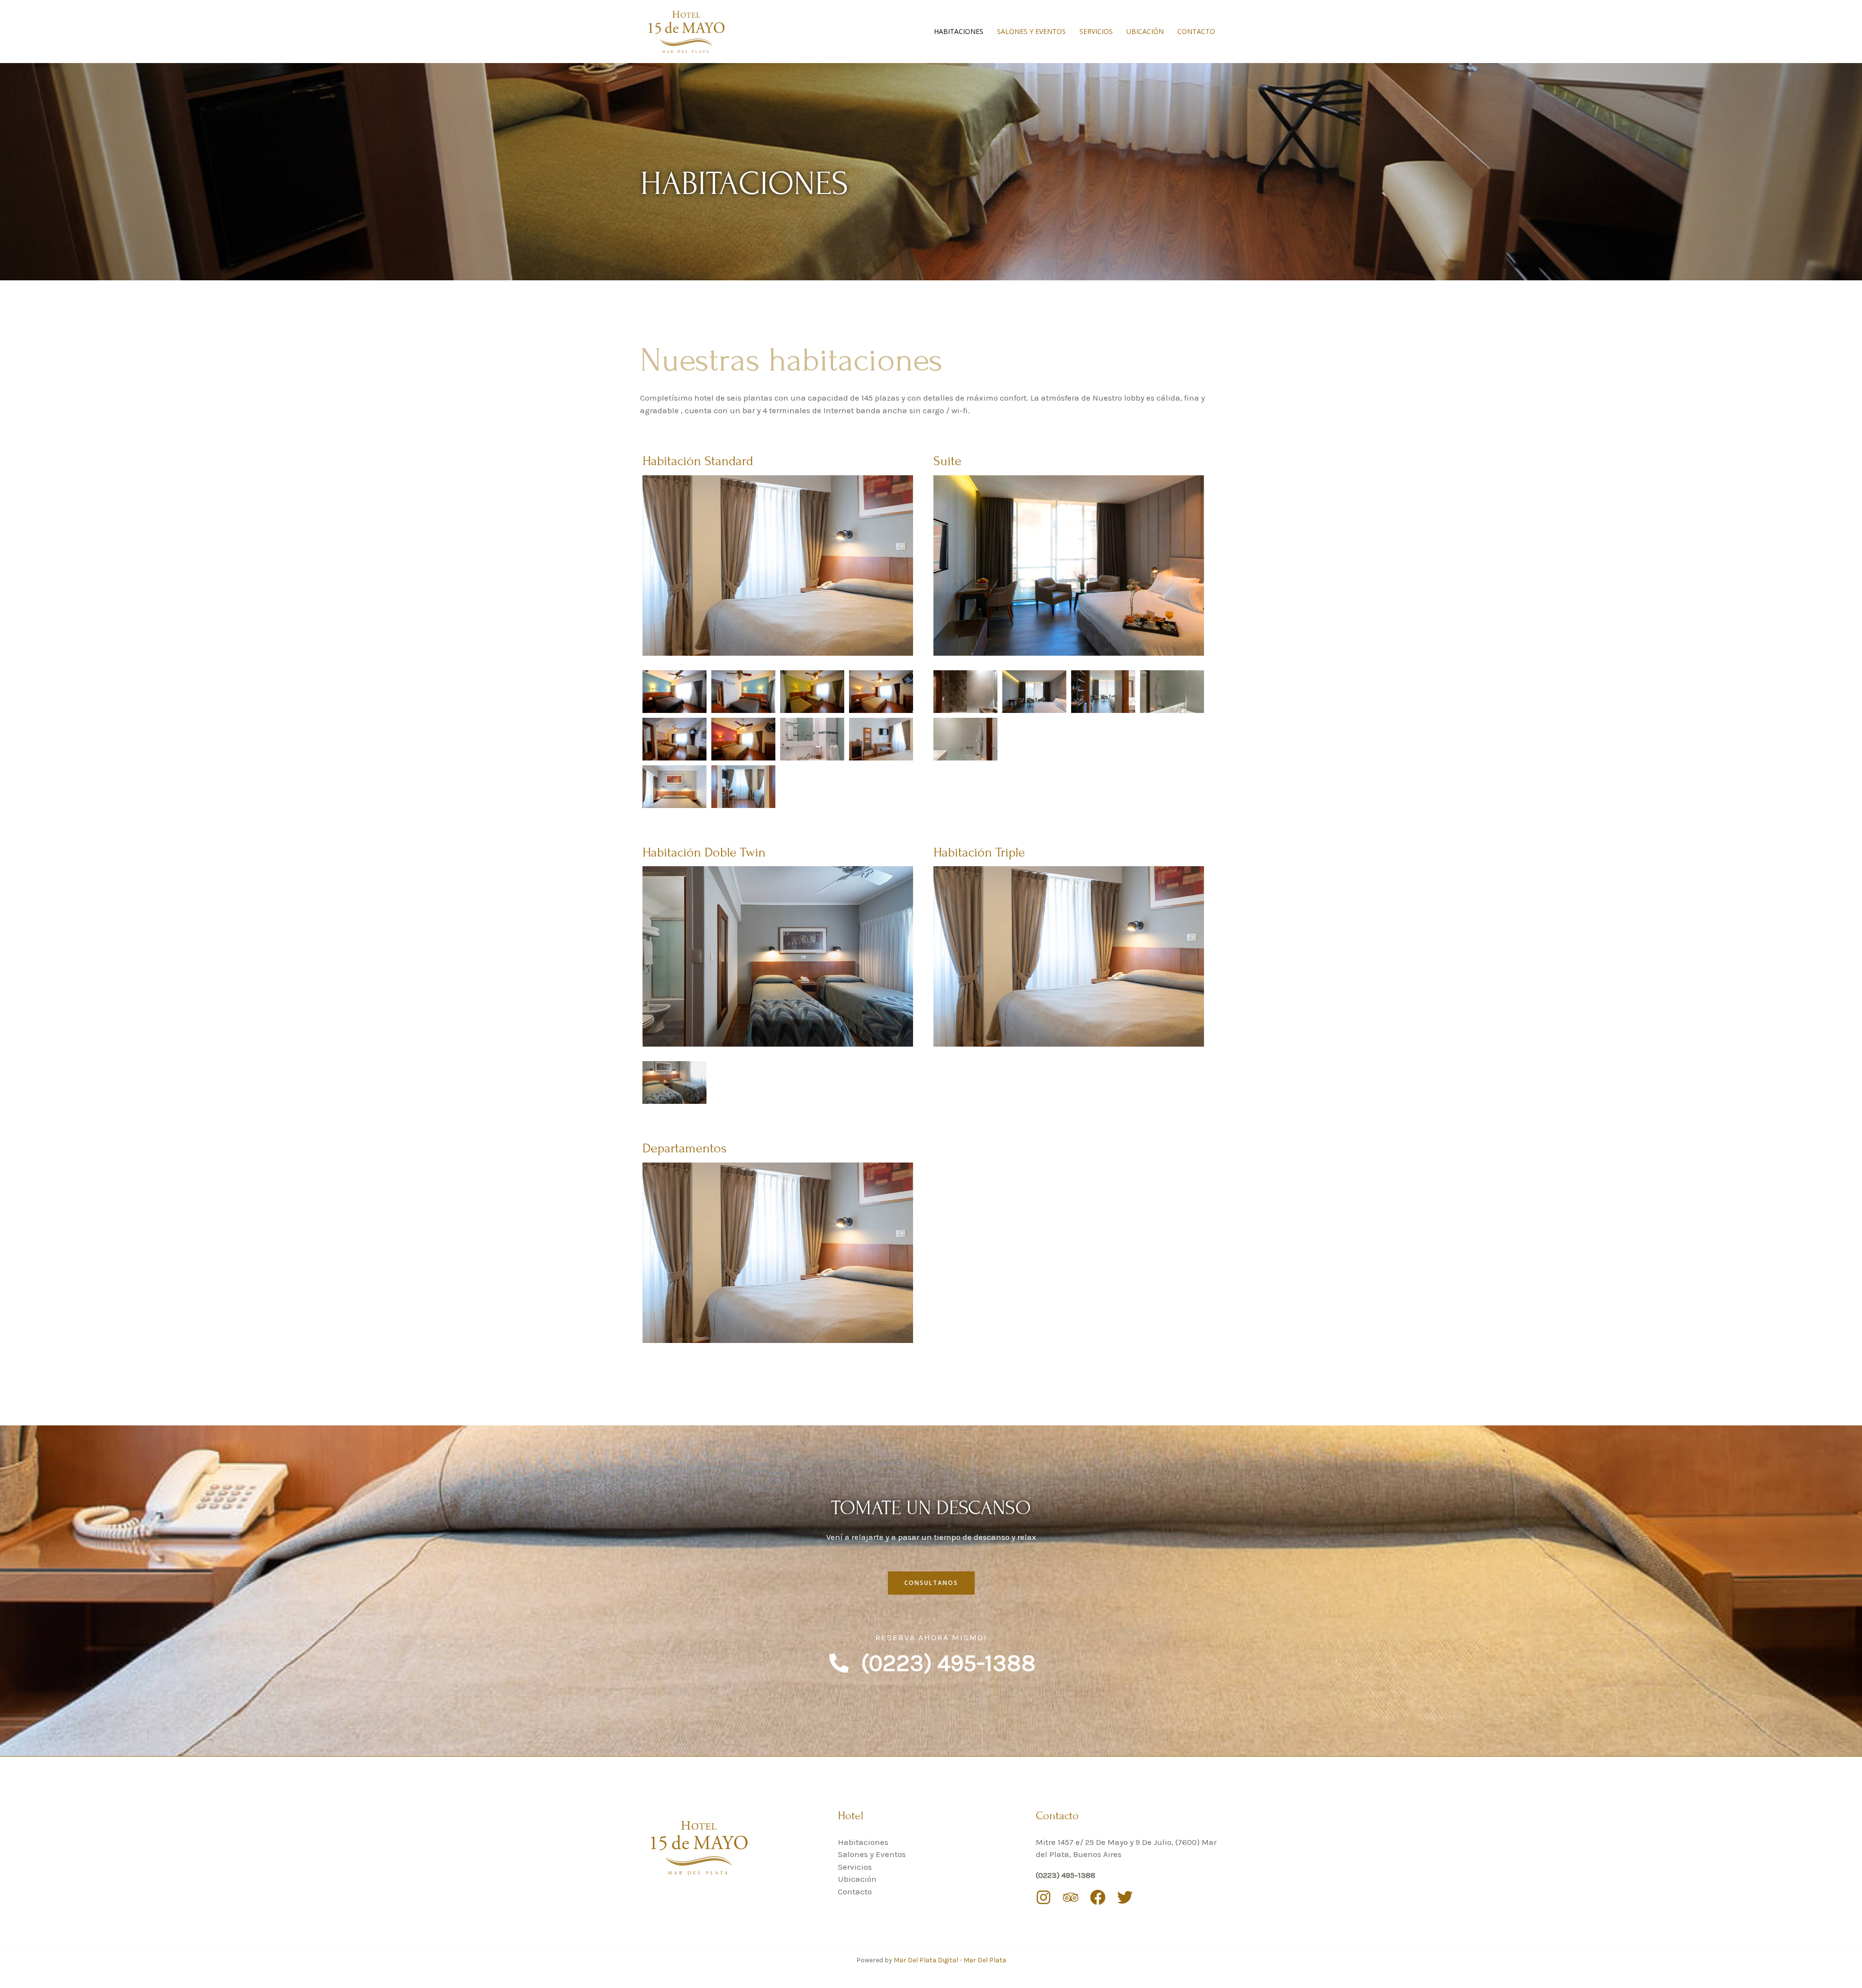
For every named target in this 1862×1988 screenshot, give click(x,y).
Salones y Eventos (1031, 31)
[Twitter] (1125, 1897)
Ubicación (1145, 31)
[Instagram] (1043, 1897)
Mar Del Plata (985, 1960)
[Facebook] (1098, 1897)
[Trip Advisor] (1071, 1897)
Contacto (1196, 31)
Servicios (1096, 31)
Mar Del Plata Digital (927, 1960)
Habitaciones (959, 31)
